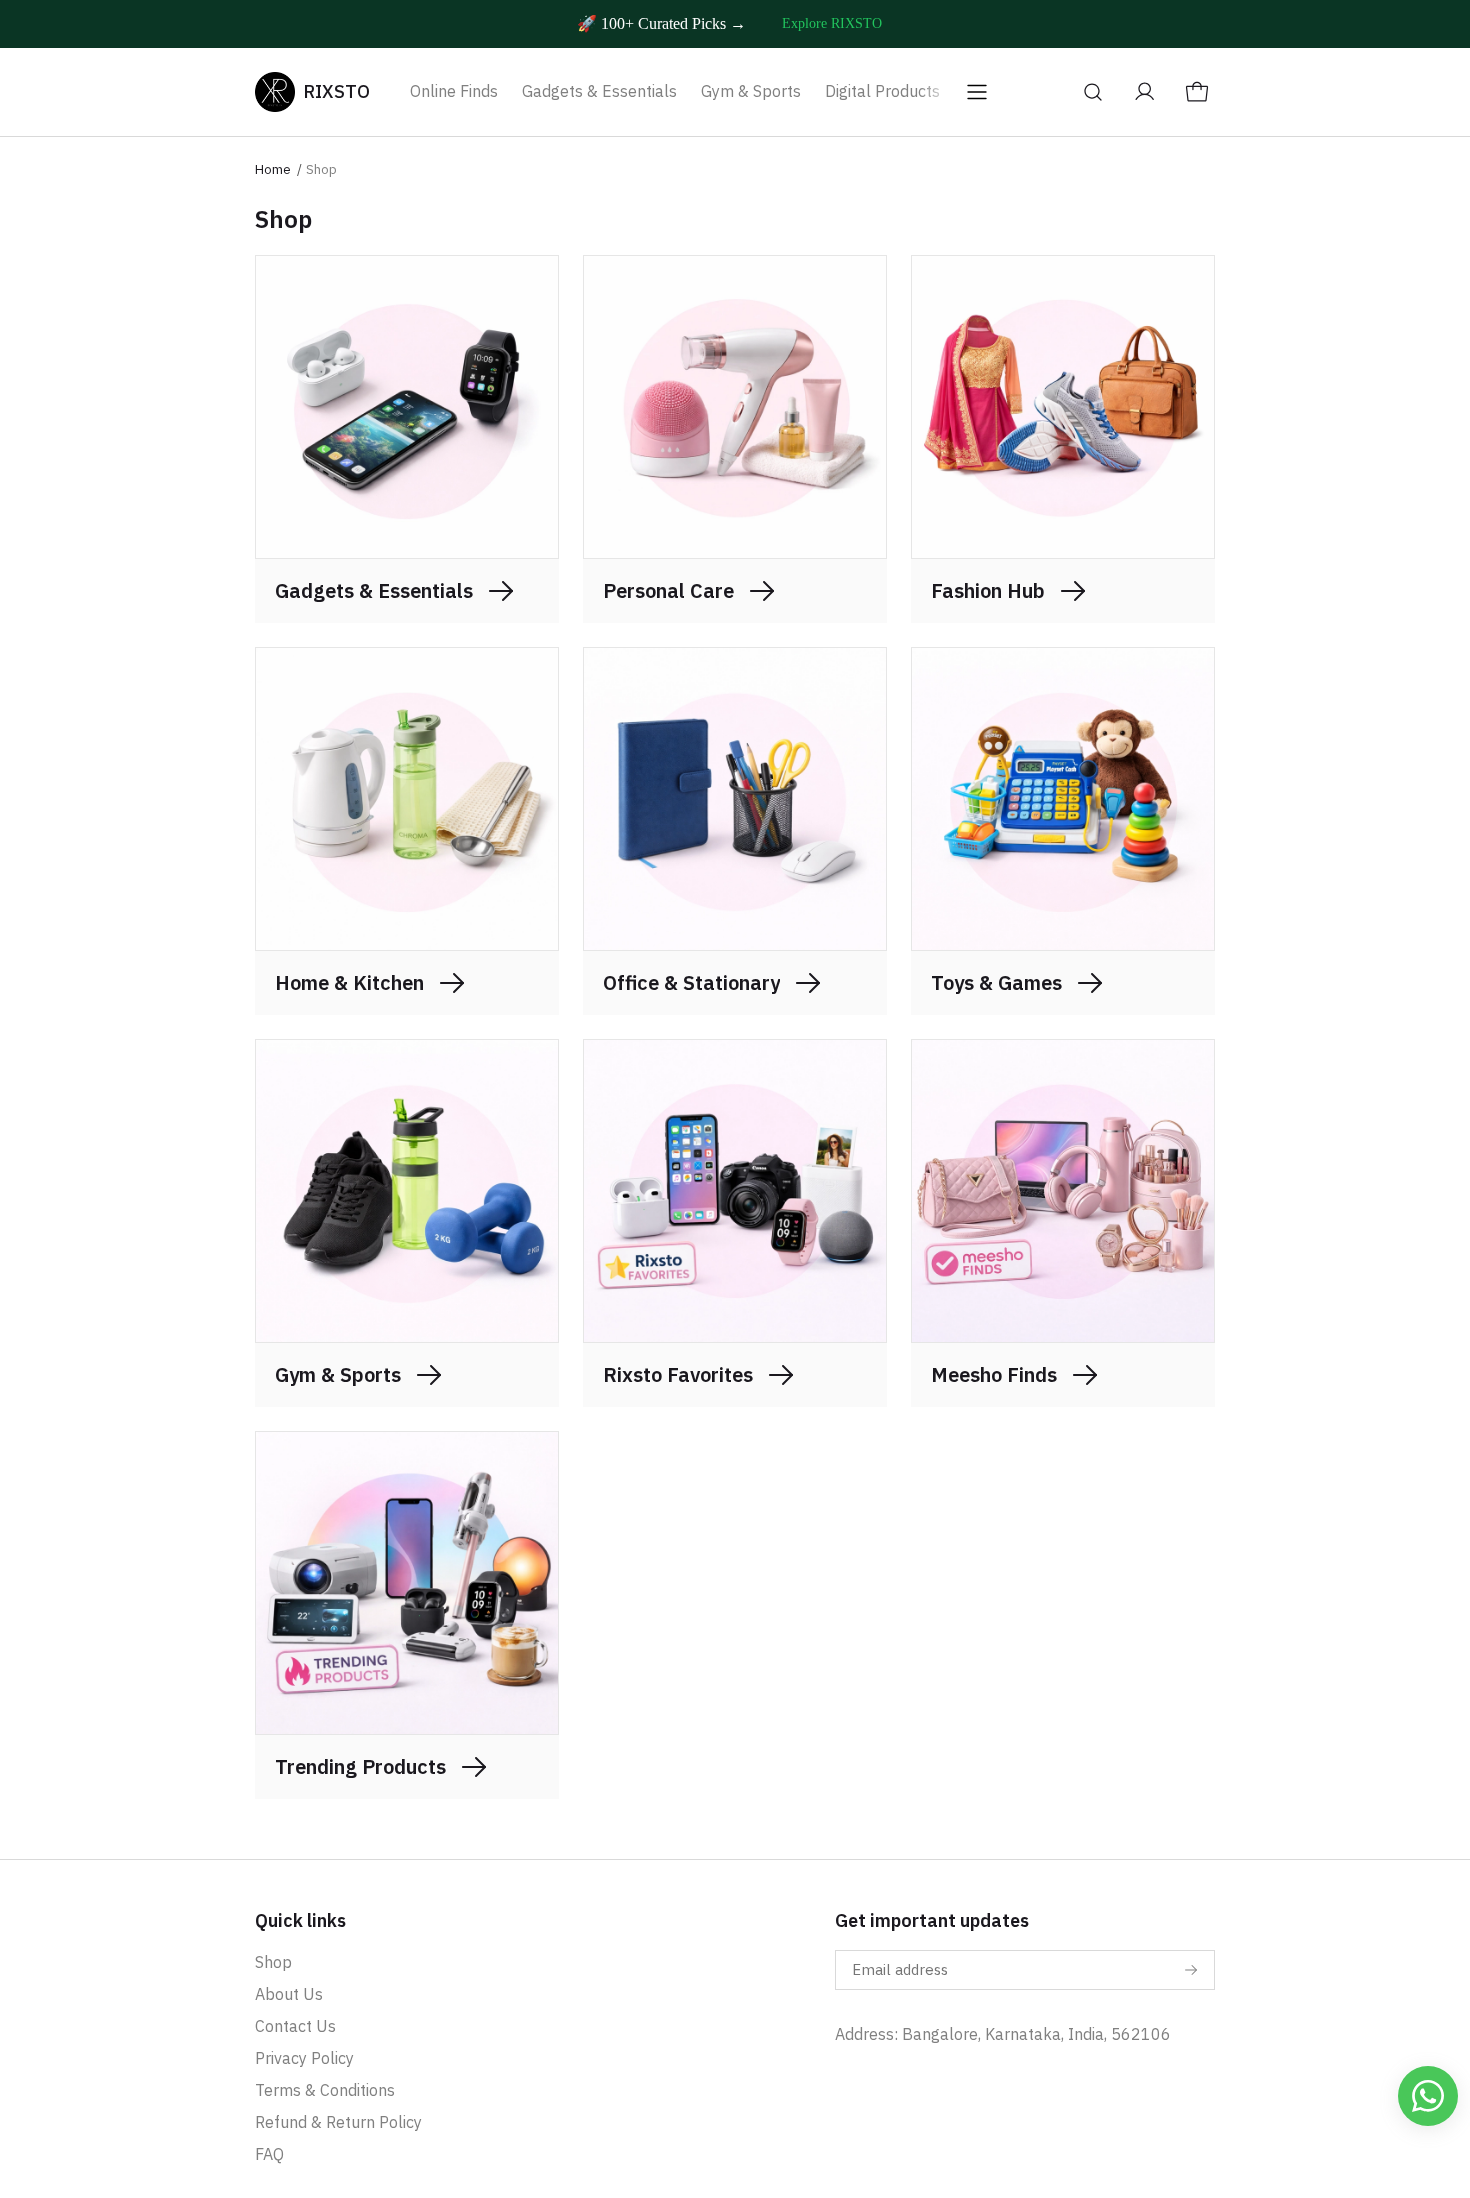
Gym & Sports (751, 91)
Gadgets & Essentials (599, 91)
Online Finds (454, 91)
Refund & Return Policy (338, 2122)
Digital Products (882, 91)
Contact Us (295, 2026)
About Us (289, 1994)
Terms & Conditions (325, 2090)
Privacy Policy (304, 2058)
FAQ (269, 2154)
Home (273, 169)
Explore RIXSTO (832, 23)
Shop (273, 1962)
